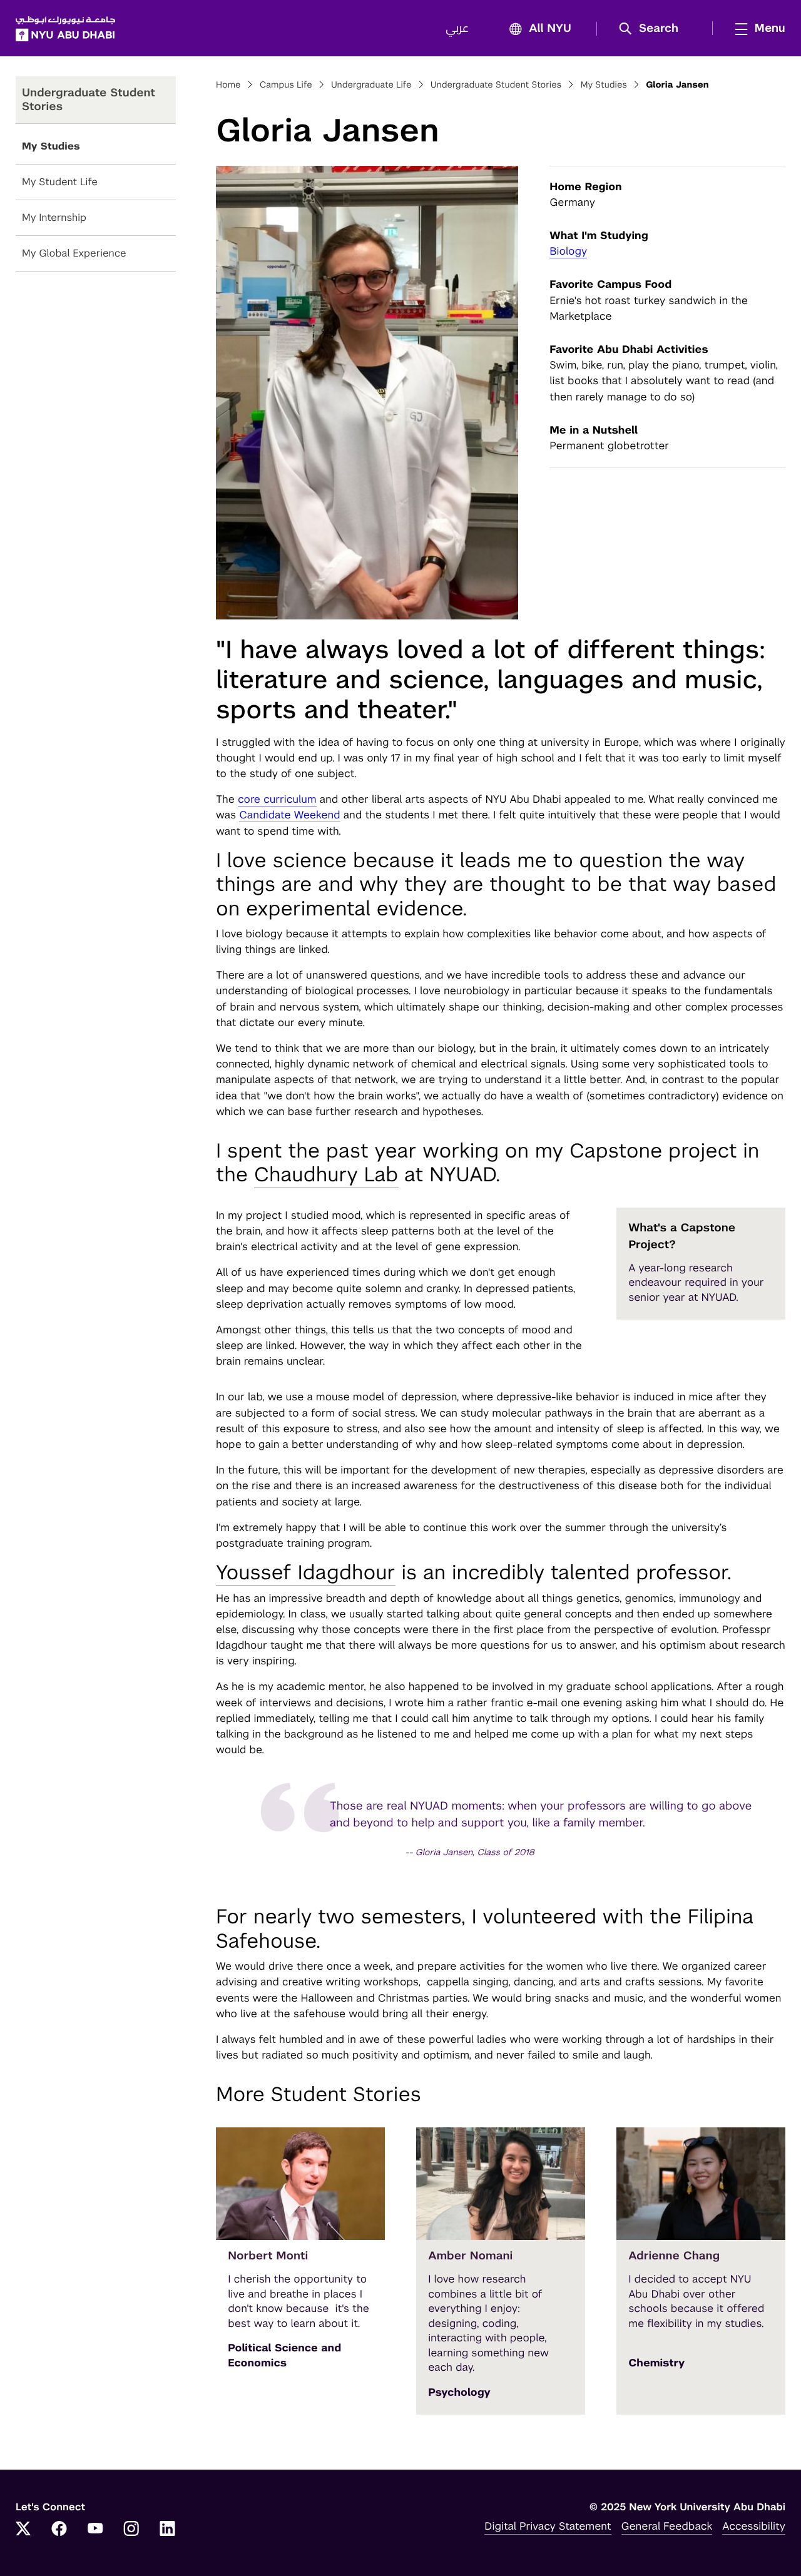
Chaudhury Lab (326, 1175)
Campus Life (286, 85)
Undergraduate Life (371, 85)
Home (228, 85)
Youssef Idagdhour (306, 1573)
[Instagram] (131, 2530)
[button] (653, 29)
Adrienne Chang (674, 2256)
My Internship (54, 217)
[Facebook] (59, 2530)
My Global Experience (74, 253)
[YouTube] (95, 2530)
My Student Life (60, 182)
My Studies (51, 146)
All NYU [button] (550, 29)
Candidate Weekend (289, 815)
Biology (568, 251)
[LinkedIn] (168, 2530)
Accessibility (754, 2526)
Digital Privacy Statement (548, 2526)
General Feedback (667, 2526)
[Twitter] (23, 2530)
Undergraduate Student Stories (496, 85)
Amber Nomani (470, 2256)
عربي (457, 29)
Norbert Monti (268, 2256)
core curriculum (277, 799)
